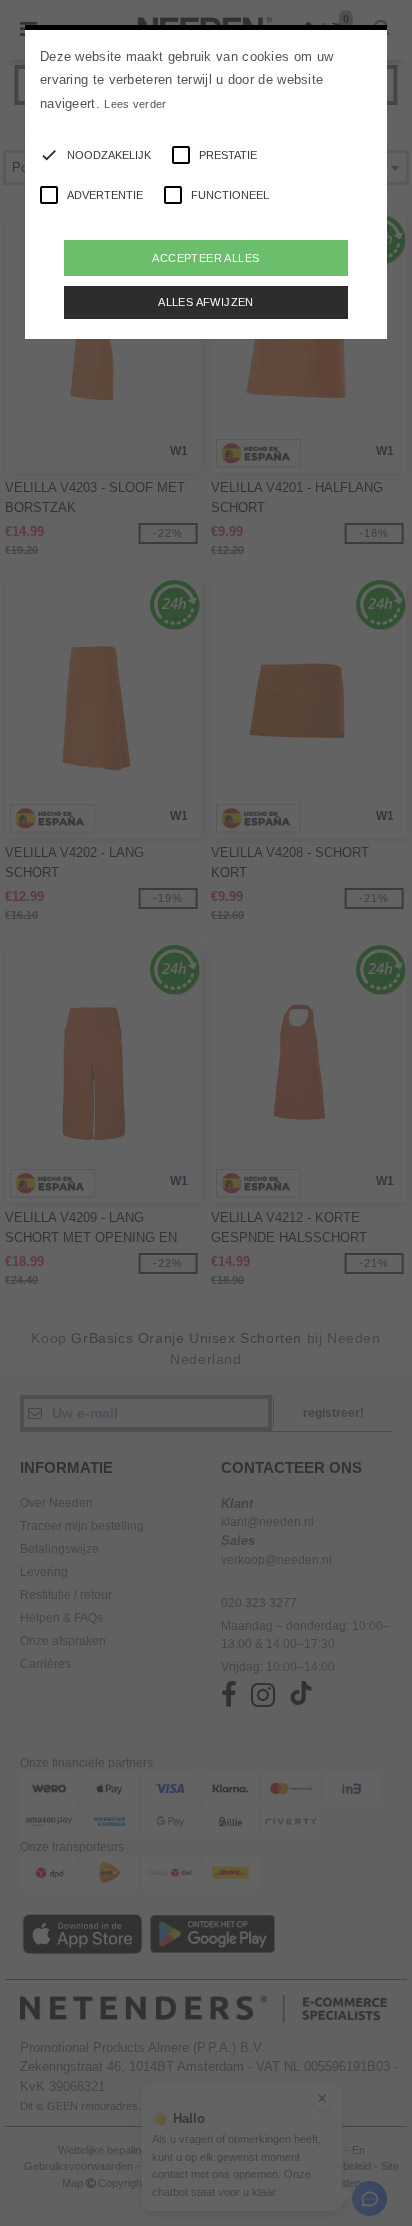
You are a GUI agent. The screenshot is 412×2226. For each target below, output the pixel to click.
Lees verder (135, 104)
